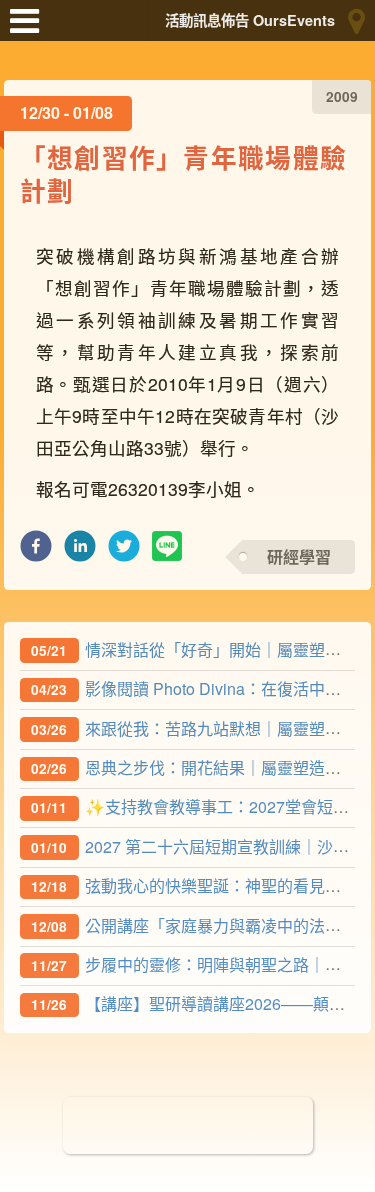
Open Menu (30, 30)
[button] (36, 551)
